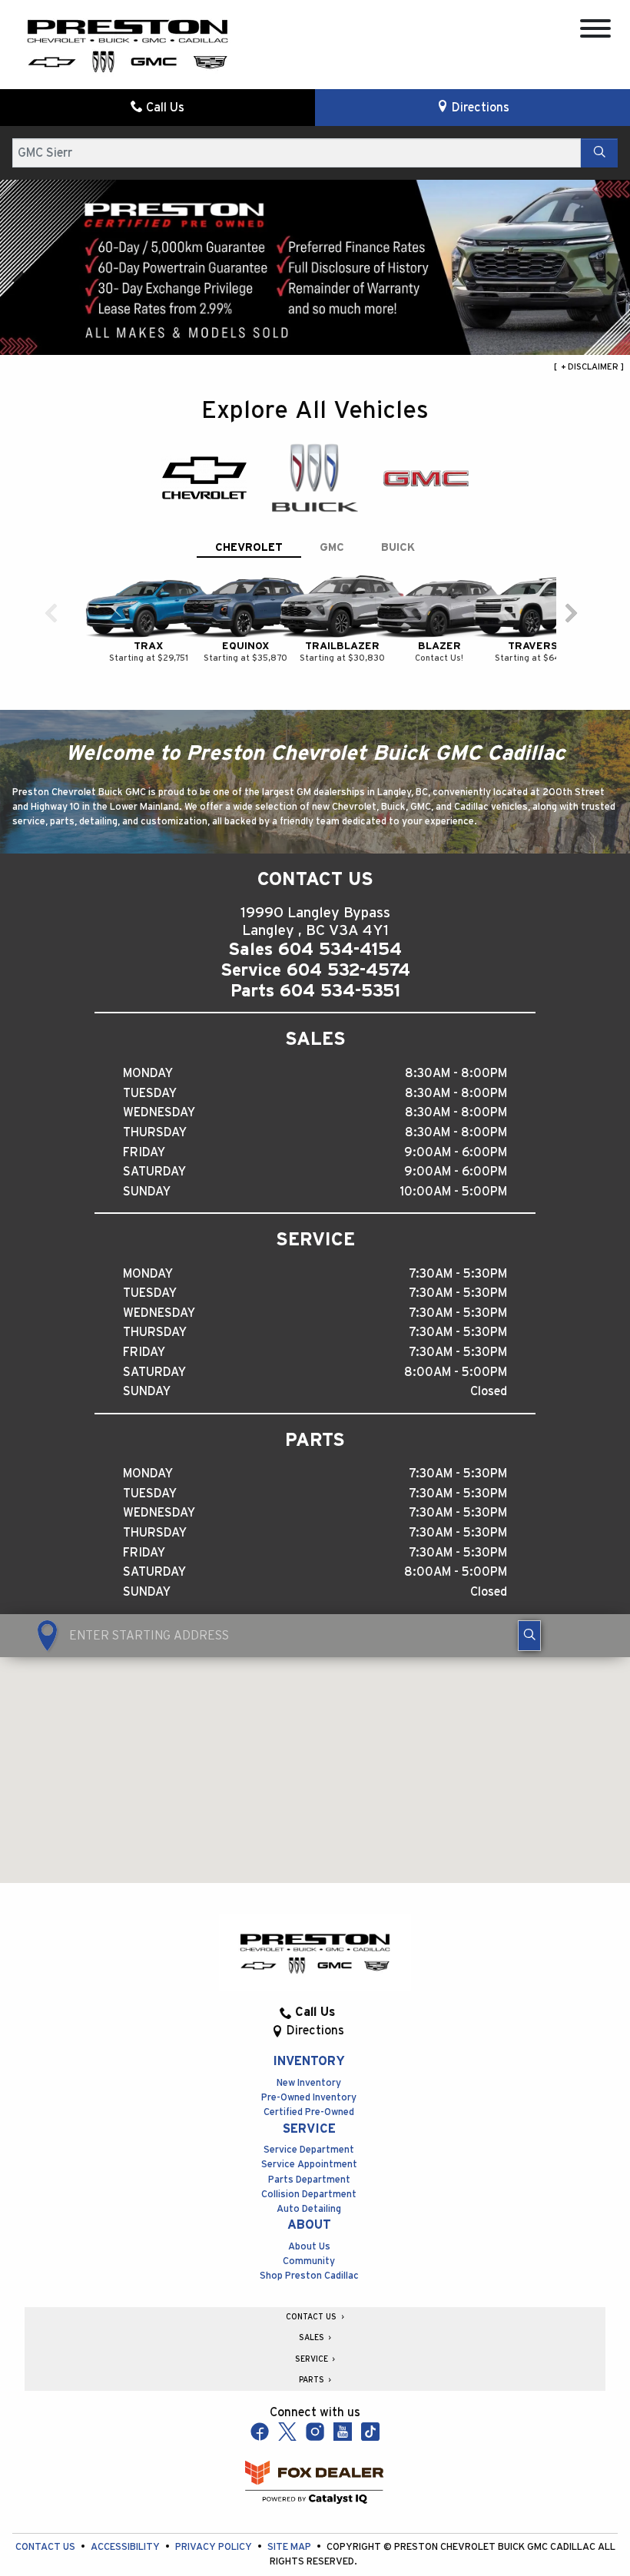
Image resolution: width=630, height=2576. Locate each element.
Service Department (309, 2150)
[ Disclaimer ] (589, 367)
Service (309, 2129)
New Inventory (309, 2083)
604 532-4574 (348, 970)
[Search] (599, 153)
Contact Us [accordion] (312, 2317)
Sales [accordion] (313, 2338)
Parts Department (309, 2180)
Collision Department (309, 2195)
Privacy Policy (215, 2547)
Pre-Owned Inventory (309, 2098)
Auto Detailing (309, 2209)
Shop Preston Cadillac (309, 2276)
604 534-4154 (340, 950)
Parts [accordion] (313, 2380)
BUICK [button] (398, 547)
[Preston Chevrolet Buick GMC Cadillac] (128, 45)
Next (612, 280)
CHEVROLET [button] (249, 547)
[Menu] (595, 31)
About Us (309, 2247)
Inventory (309, 2061)
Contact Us (46, 2547)
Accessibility (126, 2547)
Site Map (290, 2547)
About (309, 2225)
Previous (18, 280)
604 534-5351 (340, 991)
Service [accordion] (313, 2359)
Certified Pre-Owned (309, 2112)
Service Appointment (309, 2165)
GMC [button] (332, 547)
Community (309, 2261)
